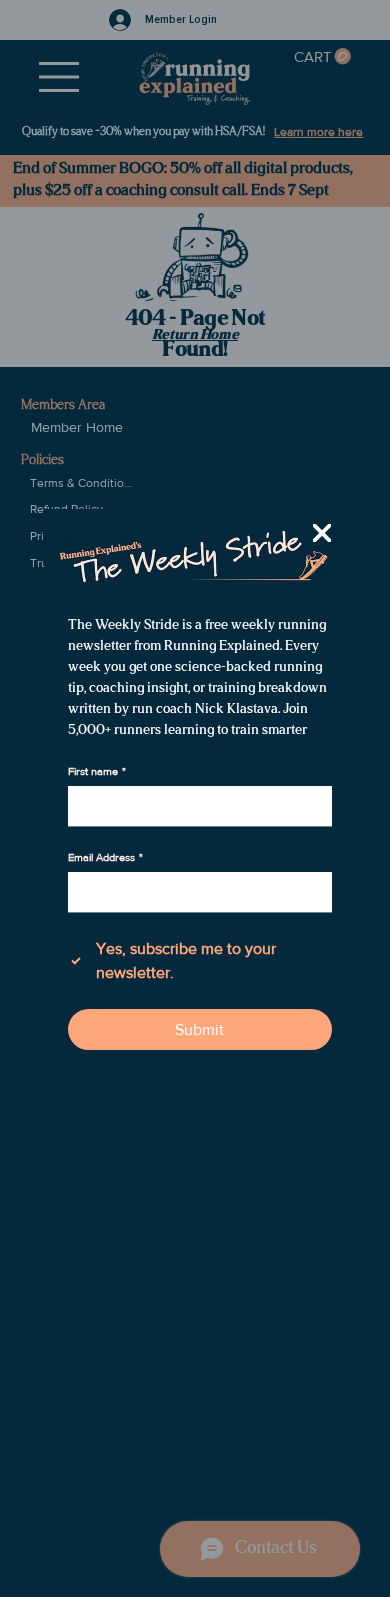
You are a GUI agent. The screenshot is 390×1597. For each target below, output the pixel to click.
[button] (322, 534)
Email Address (105, 857)
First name (97, 771)
